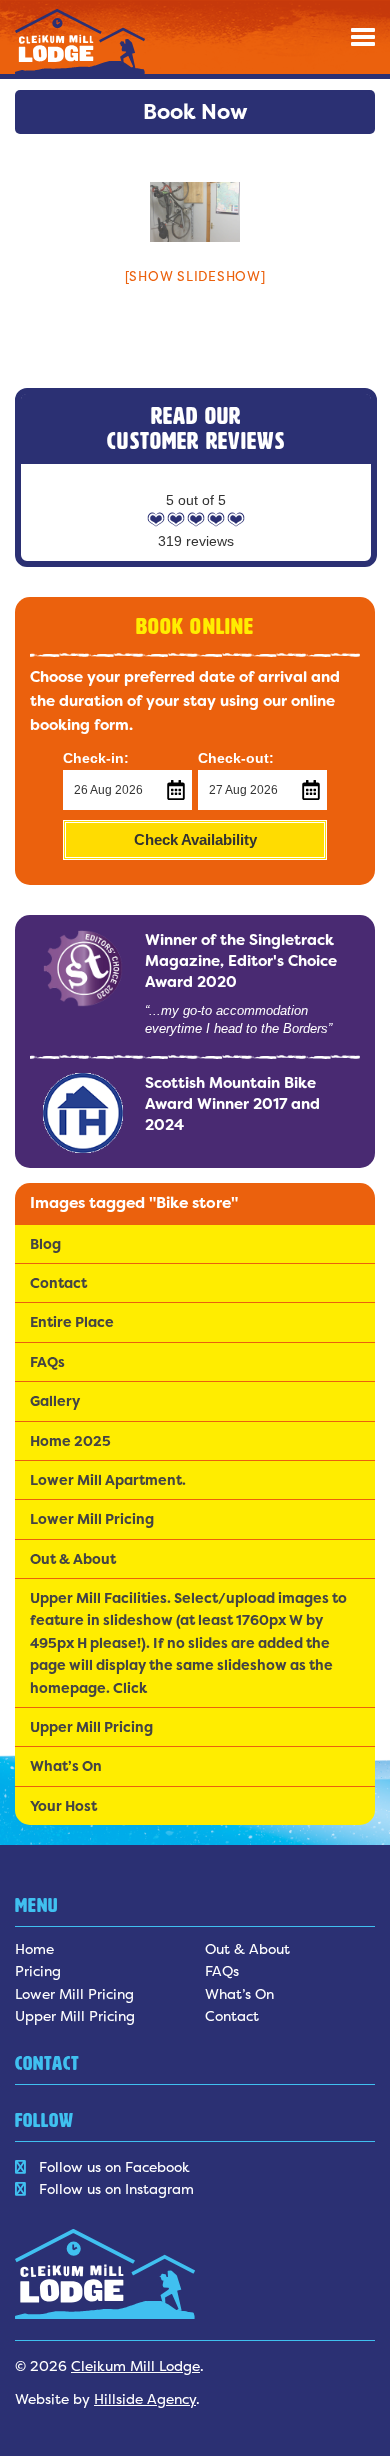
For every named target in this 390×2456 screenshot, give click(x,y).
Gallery (55, 1400)
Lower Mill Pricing (92, 1518)
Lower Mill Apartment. (108, 1479)
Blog (45, 1243)
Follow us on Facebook (114, 2166)
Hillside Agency (145, 2398)
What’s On (66, 1765)
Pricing (38, 1970)
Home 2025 (70, 1440)
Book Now (195, 111)
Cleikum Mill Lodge (135, 2365)
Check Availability (195, 839)
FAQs (47, 1361)
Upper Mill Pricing (91, 1726)
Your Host (63, 1805)
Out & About (73, 1558)
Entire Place (72, 1321)
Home (34, 1948)
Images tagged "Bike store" (134, 1202)
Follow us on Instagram (116, 2188)
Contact (58, 1282)
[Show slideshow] (195, 276)
